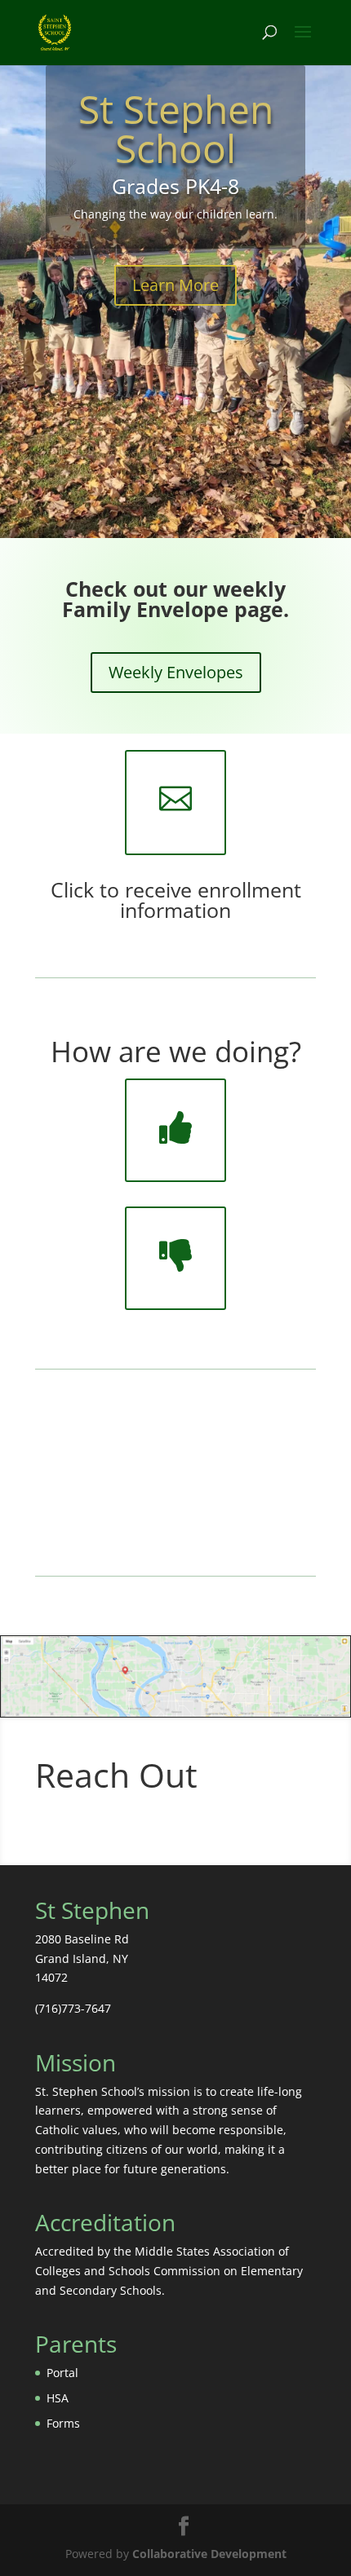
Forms (63, 2423)
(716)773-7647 (73, 2008)
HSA (58, 2398)
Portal (62, 2373)
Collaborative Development (209, 2554)
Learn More (175, 285)
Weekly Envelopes (176, 672)
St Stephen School (176, 128)
